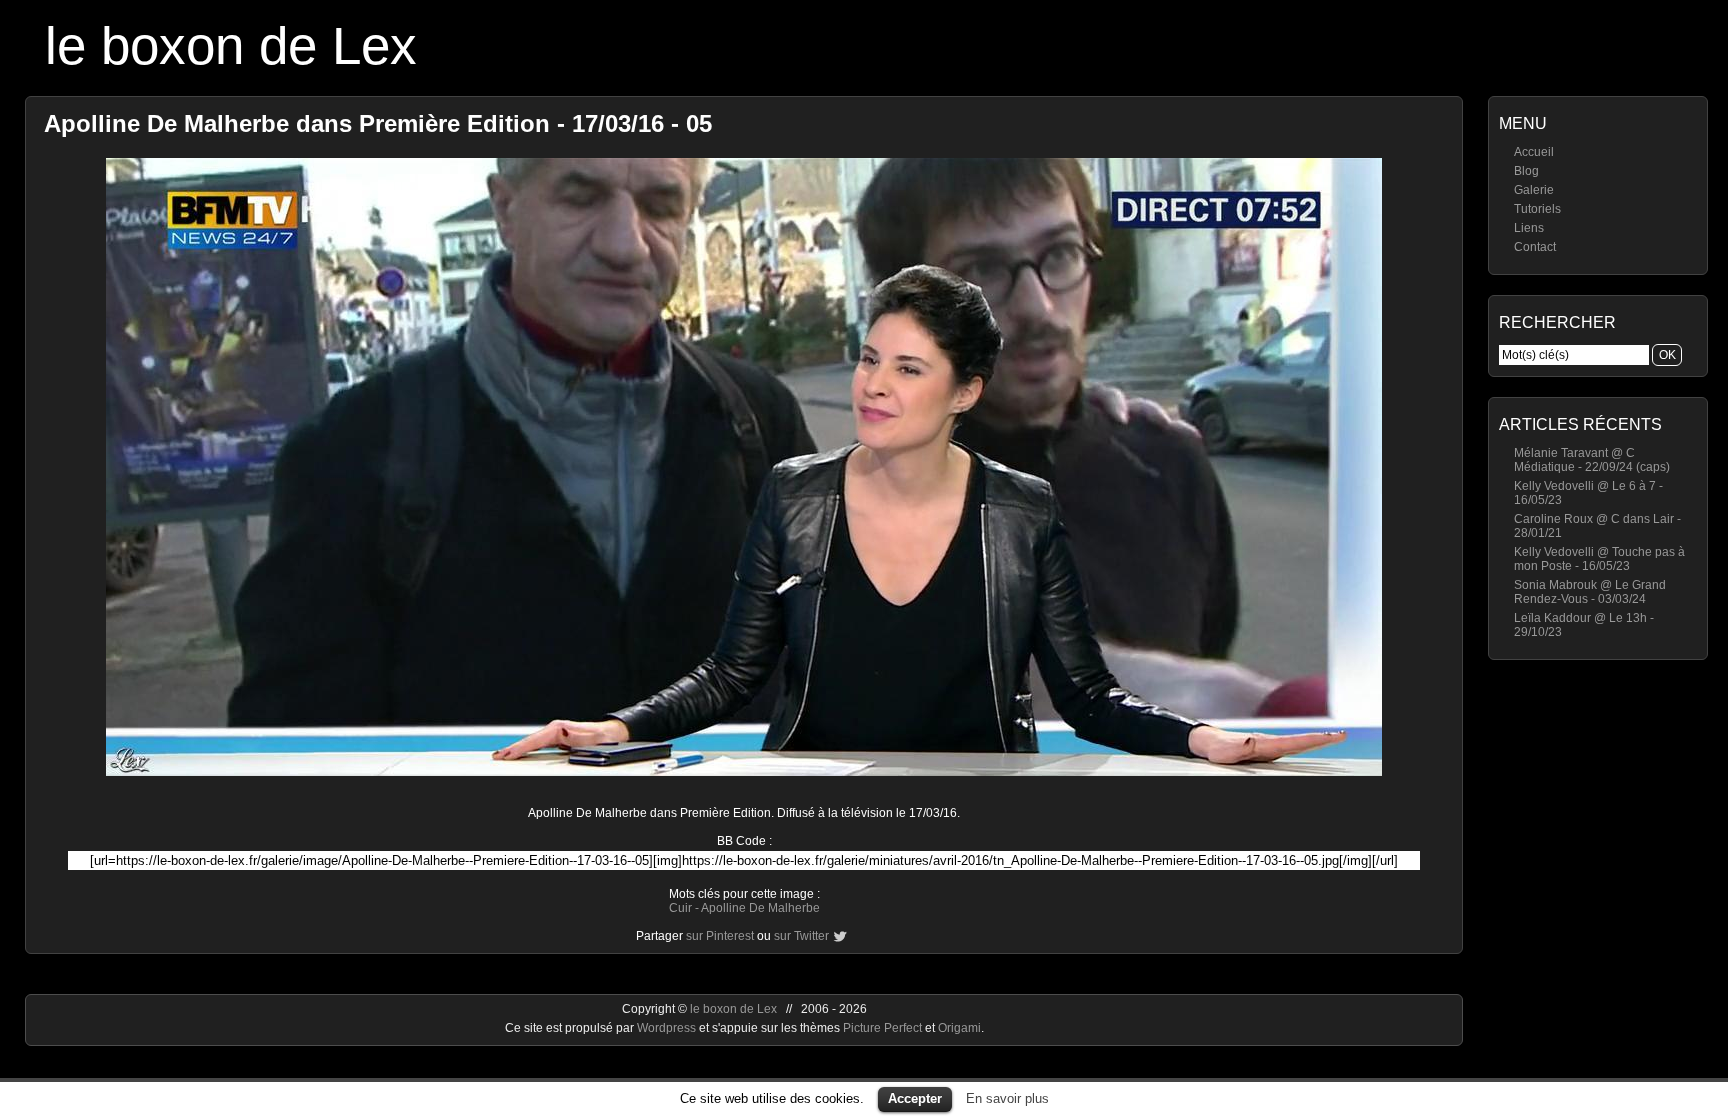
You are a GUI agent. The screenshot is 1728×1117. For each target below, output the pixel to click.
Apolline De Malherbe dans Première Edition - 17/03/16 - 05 (378, 123)
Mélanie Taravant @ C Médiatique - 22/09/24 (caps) (1592, 460)
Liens (1529, 228)
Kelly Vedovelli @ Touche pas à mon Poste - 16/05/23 (1599, 559)
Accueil (1534, 152)
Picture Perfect (882, 1028)
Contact (1535, 247)
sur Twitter (801, 936)
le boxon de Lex (231, 45)
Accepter (915, 1098)
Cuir (680, 908)
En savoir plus (1007, 1098)
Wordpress (668, 1028)
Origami (959, 1028)
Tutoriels (1537, 209)
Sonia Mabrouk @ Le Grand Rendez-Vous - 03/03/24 (1590, 592)
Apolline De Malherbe (760, 908)
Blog (1526, 171)
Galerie (1534, 190)
